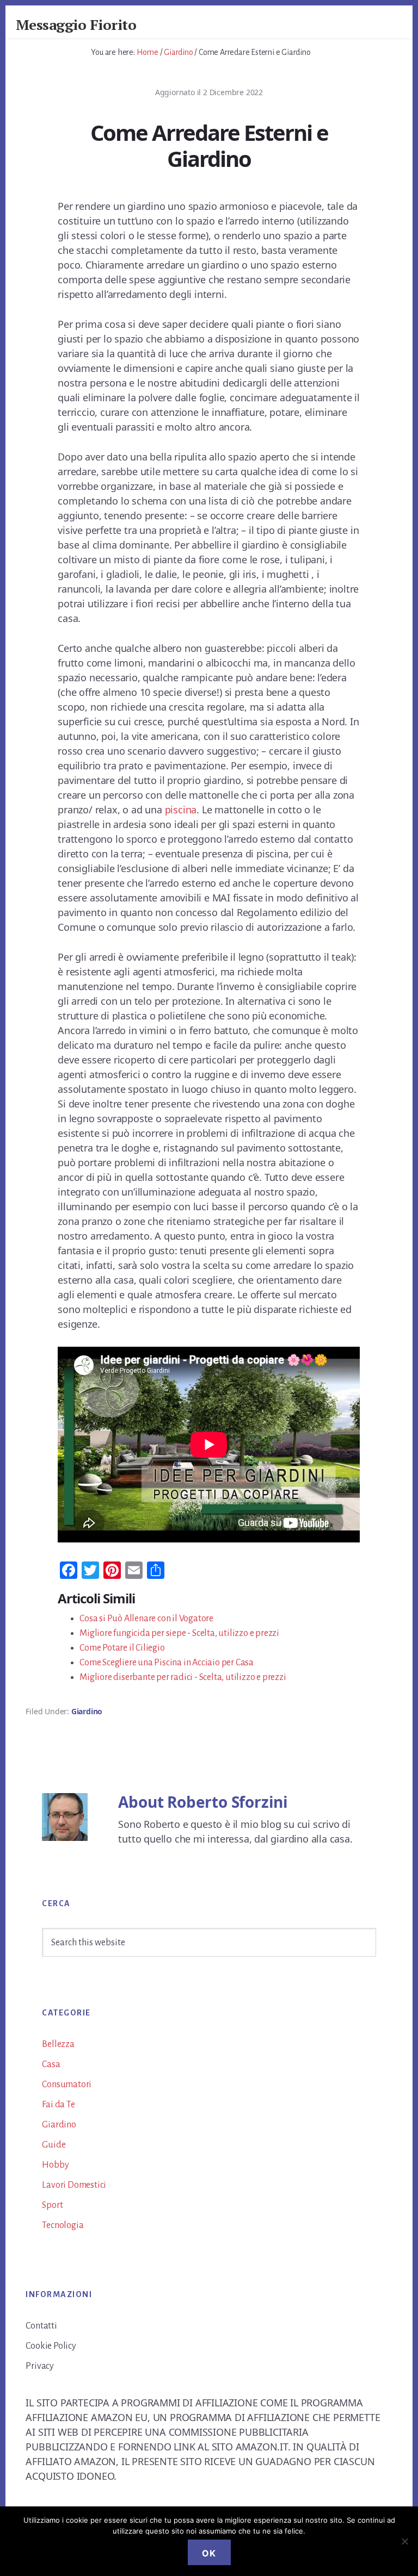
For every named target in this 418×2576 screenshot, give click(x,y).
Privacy (40, 2366)
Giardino (87, 1711)
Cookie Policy (51, 2346)
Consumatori (67, 2085)
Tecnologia (63, 2225)
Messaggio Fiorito (76, 24)
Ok (209, 2553)
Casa (51, 2064)
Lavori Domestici (74, 2185)
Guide (54, 2145)
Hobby (55, 2165)
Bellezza (58, 2044)
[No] (404, 2541)
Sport (52, 2205)
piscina (181, 810)
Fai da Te (58, 2105)
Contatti (41, 2326)
